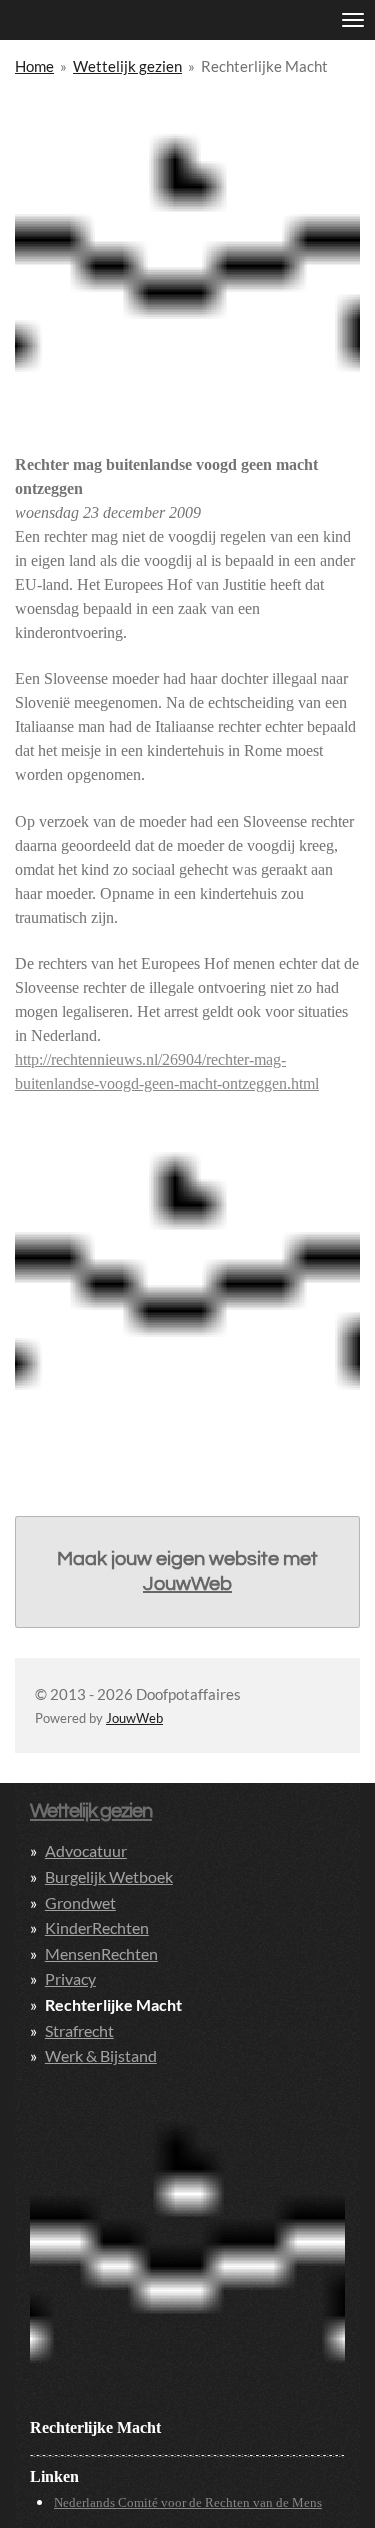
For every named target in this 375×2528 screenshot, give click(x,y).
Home (34, 66)
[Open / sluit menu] (353, 20)
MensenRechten (101, 1953)
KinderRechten (97, 1927)
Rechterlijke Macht (264, 66)
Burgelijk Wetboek (109, 1876)
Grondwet (80, 1902)
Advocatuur (86, 1850)
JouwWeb (187, 1584)
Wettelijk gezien (127, 66)
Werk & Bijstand (101, 2055)
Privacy (70, 1978)
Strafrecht (79, 2030)
